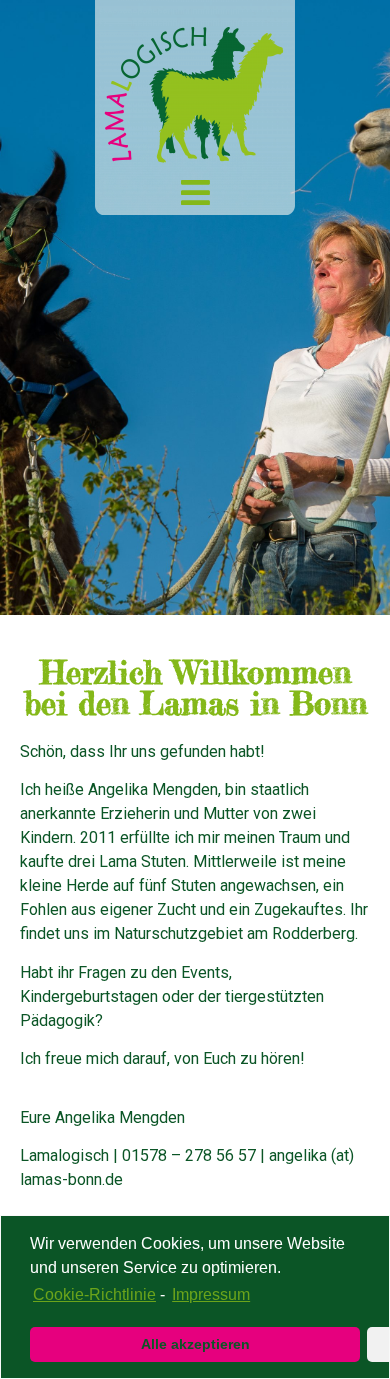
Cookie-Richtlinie (94, 1294)
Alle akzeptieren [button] (195, 1344)
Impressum (211, 1294)
